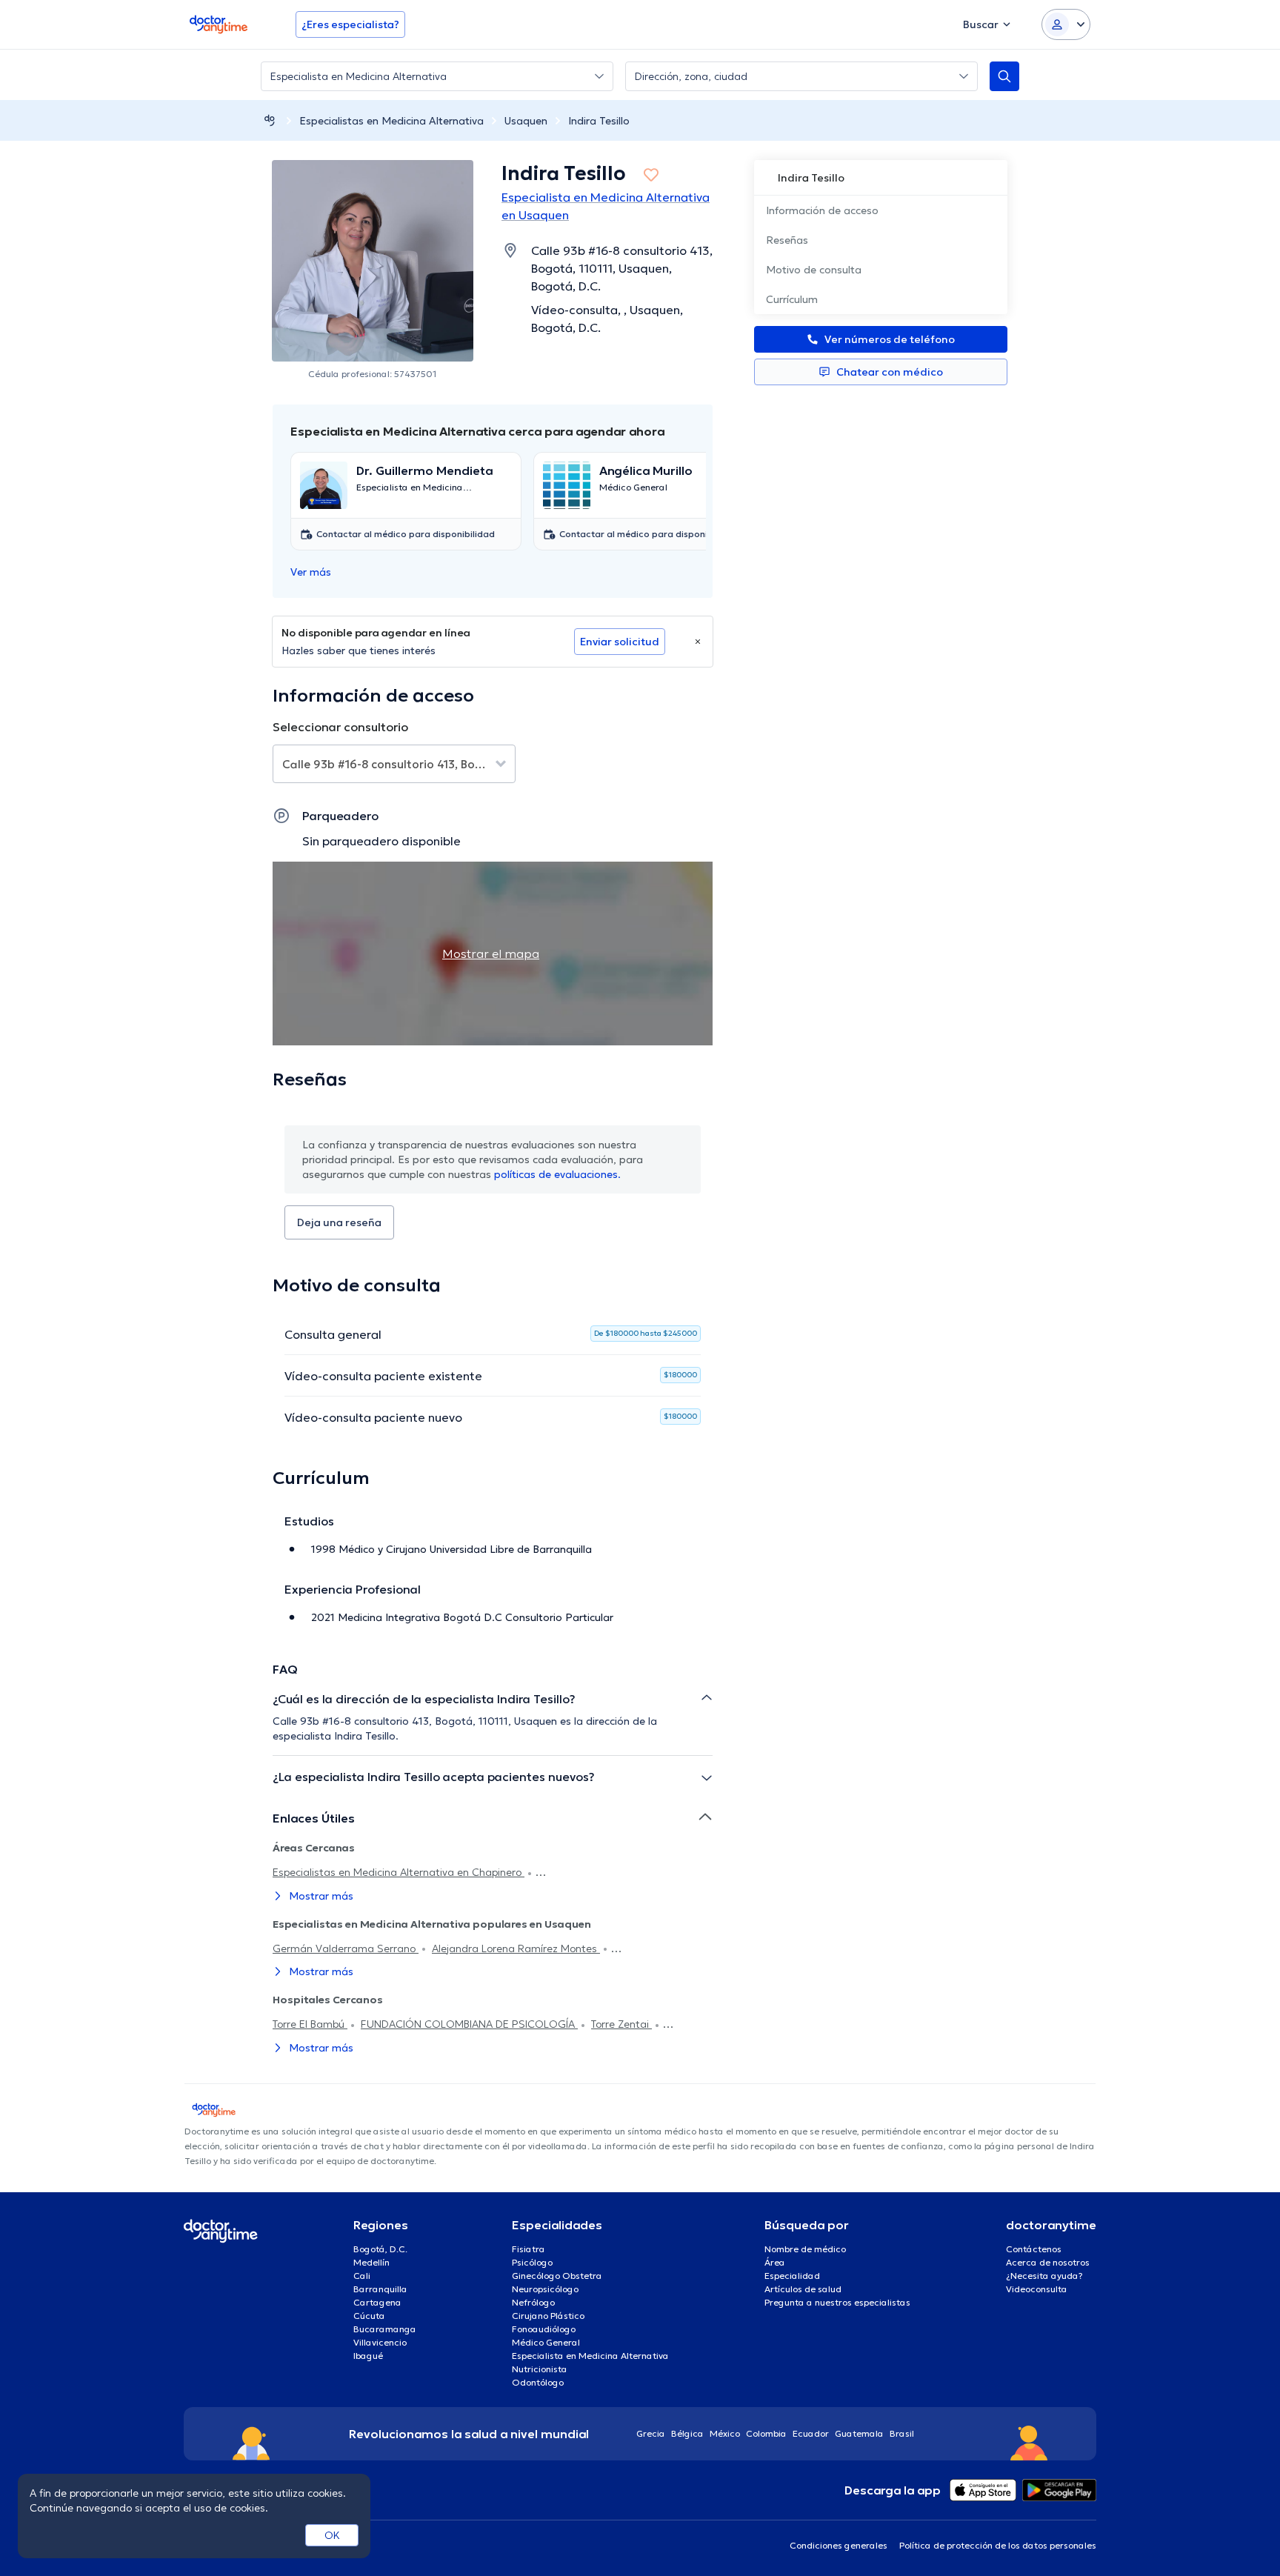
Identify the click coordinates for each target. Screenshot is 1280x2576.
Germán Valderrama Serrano (346, 1948)
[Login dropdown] (1066, 24)
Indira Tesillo (599, 121)
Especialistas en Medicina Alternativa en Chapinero (399, 1872)
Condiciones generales (839, 2545)
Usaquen (526, 121)
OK (332, 2535)
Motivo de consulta (814, 270)
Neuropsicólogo (545, 2289)
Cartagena (377, 2302)
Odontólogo (538, 2382)
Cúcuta (369, 2316)
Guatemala (859, 2433)
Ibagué (368, 2356)
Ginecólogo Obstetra (557, 2276)
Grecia (651, 2433)
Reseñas (787, 240)
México (725, 2433)
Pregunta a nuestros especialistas (837, 2302)
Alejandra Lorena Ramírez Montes (516, 1948)
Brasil (902, 2433)
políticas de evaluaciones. (557, 1174)
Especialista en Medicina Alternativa (590, 2356)
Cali (362, 2276)
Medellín (371, 2262)
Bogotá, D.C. (380, 2249)
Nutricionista (540, 2369)
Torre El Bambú (310, 2024)
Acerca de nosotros (1048, 2262)
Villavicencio (380, 2342)
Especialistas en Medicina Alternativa (391, 121)
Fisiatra (529, 2249)
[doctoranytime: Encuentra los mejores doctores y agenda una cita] (270, 120)
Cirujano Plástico (548, 2316)
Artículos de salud (803, 2289)
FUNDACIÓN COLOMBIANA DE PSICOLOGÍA (469, 2024)
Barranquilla (380, 2289)
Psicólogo (532, 2262)
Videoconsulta (1037, 2289)
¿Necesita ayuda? (1044, 2276)
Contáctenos (1034, 2249)
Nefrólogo (533, 2302)
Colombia (766, 2433)
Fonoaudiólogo (544, 2329)
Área (775, 2262)
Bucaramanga (385, 2329)
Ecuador (811, 2433)
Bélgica (687, 2433)
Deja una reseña (339, 1222)
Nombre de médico (805, 2249)
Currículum (792, 299)
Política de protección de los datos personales (998, 2545)
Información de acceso (822, 210)
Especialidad (792, 2276)
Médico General (546, 2342)
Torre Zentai (621, 2024)
